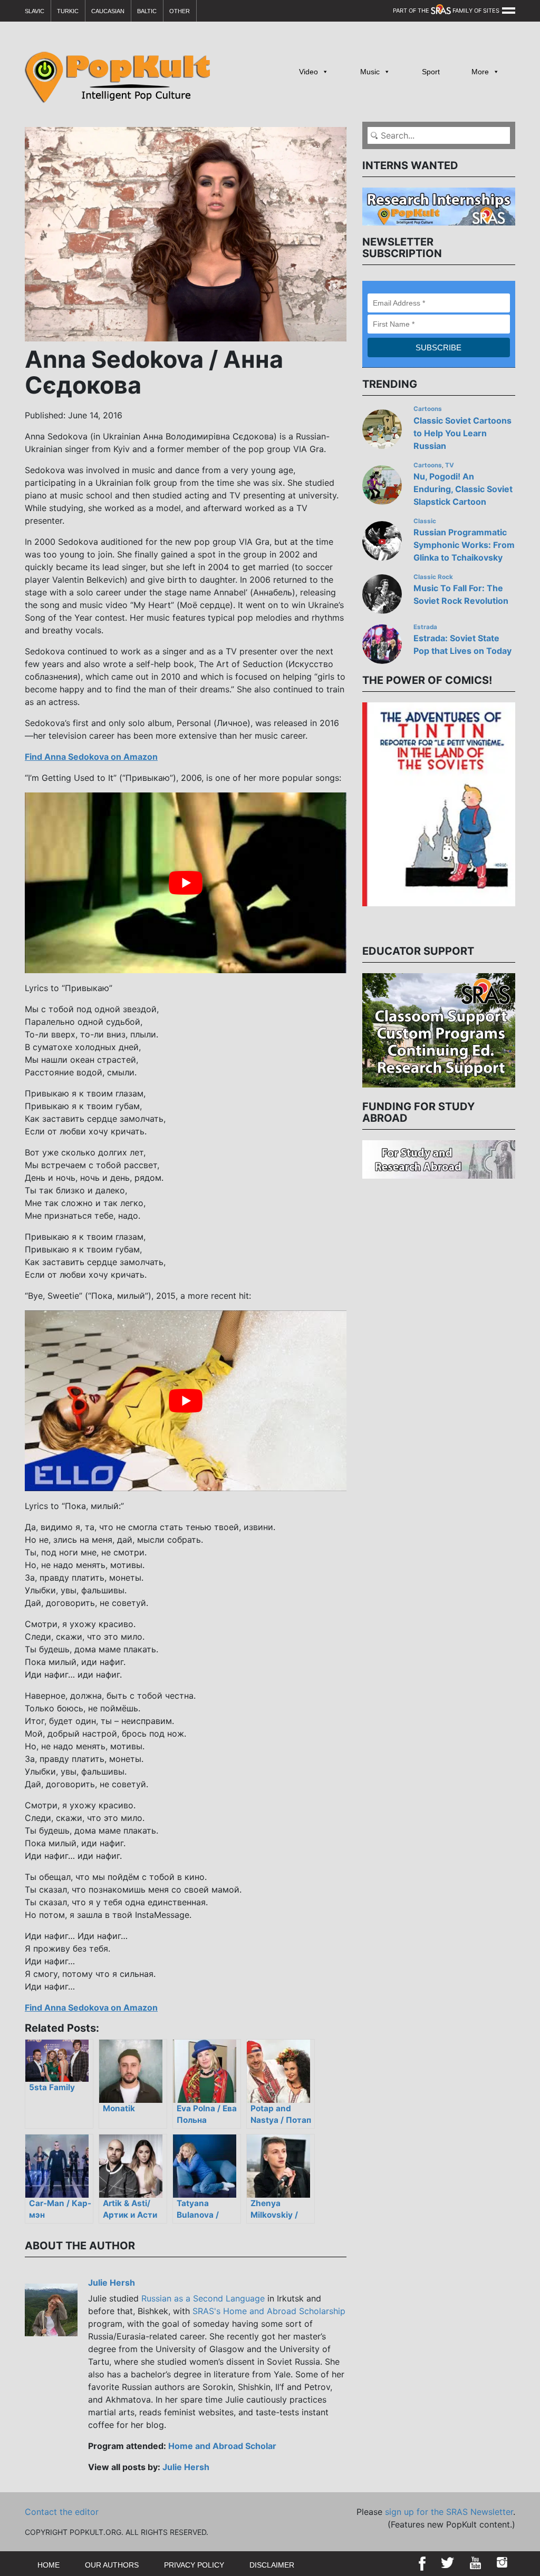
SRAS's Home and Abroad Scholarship (269, 2311)
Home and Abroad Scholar (222, 2446)
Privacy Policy (194, 2565)
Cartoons (428, 409)
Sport (431, 72)
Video (308, 72)
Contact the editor (62, 2512)
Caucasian (108, 11)
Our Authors (112, 2565)
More (480, 72)
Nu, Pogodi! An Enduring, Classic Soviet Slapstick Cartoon (463, 489)
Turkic (68, 11)
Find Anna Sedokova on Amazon (91, 757)
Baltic (147, 11)
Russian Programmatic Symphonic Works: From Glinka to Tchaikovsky (464, 545)
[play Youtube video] (186, 883)
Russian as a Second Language (203, 2298)
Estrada (425, 627)
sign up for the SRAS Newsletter (449, 2512)
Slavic (35, 11)
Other (180, 11)
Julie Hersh (112, 2283)
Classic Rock (433, 577)
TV (450, 465)
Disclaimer (272, 2565)
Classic (425, 521)
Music (370, 72)
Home (49, 2565)
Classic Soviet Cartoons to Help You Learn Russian (462, 433)
